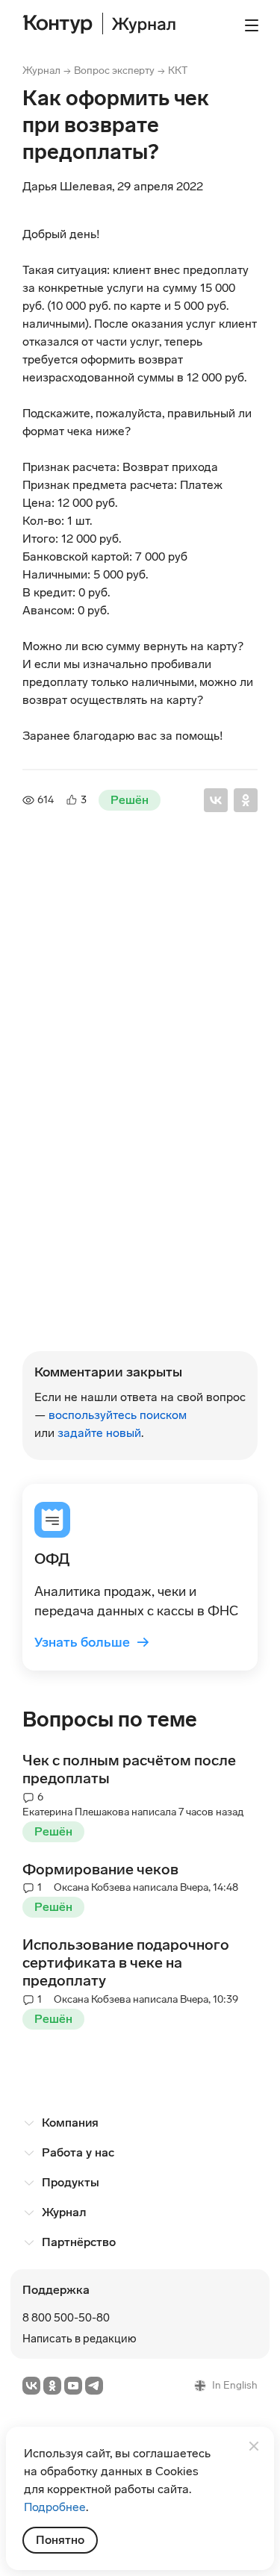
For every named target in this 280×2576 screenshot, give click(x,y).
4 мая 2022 (90, 921)
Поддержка (56, 2290)
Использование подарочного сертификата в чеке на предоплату (126, 1962)
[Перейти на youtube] (73, 2386)
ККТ (178, 71)
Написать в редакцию (80, 2339)
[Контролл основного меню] (252, 25)
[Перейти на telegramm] (94, 2386)
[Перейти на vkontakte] (31, 2386)
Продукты (71, 2182)
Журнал (41, 71)
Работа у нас (78, 2152)
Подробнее (55, 2507)
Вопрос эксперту (114, 71)
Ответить (77, 1236)
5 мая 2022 (114, 1295)
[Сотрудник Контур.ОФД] (55, 919)
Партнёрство (79, 2242)
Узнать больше (92, 1642)
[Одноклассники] (246, 800)
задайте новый (99, 1433)
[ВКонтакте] (216, 800)
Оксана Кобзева (92, 1319)
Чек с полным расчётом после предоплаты (129, 1769)
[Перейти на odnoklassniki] (52, 2386)
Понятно (60, 2540)
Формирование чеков (100, 1869)
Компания (70, 2123)
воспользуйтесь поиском (118, 1415)
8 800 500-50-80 (66, 2318)
